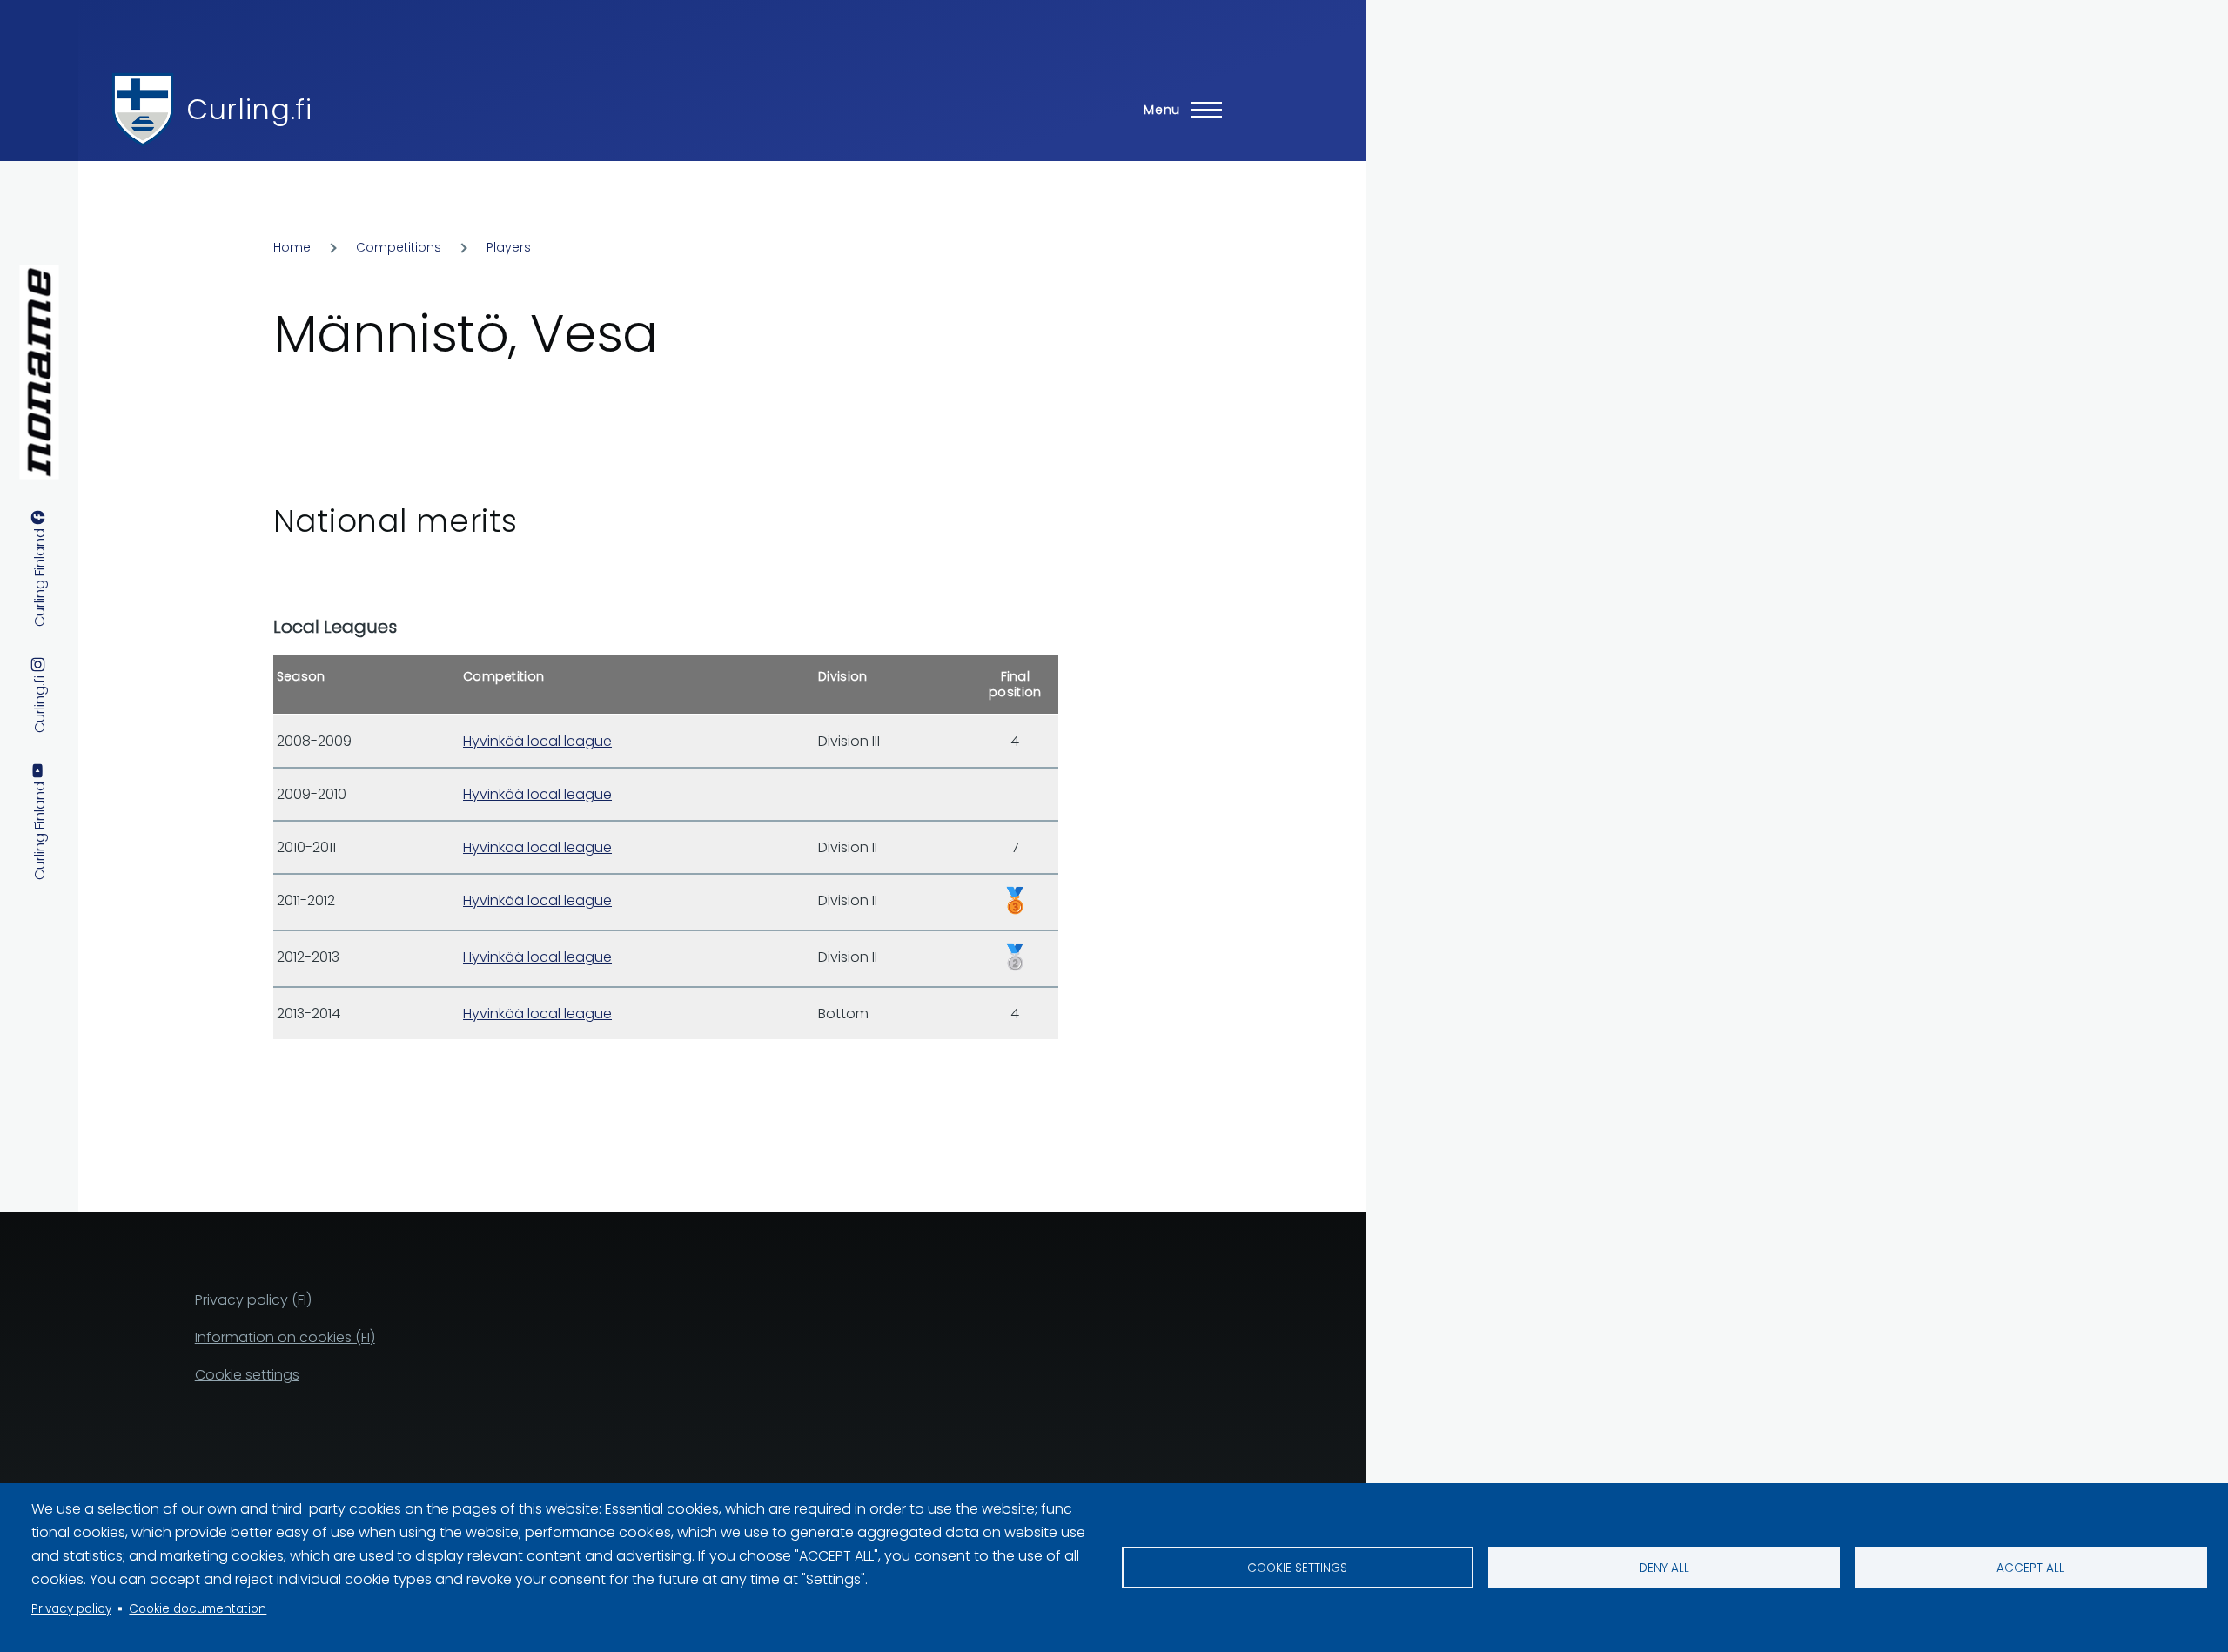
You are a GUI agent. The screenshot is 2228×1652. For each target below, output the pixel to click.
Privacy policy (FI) (253, 1300)
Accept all (2030, 1568)
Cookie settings (1297, 1568)
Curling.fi (249, 109)
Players (509, 247)
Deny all (1664, 1568)
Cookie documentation (198, 1609)
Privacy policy (71, 1609)
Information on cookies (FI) (285, 1337)
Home (292, 247)
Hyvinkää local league (537, 741)
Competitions (399, 247)
